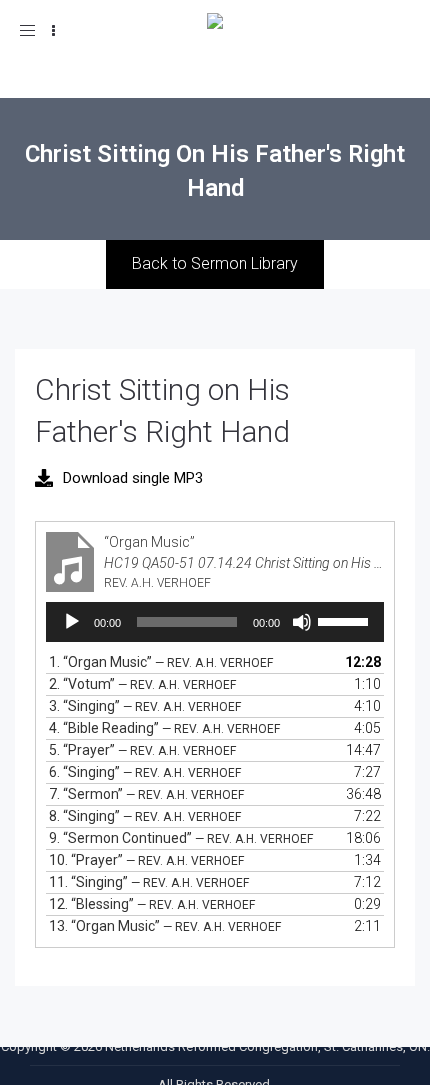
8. (145, 816)
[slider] (346, 620)
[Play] (72, 622)
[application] (215, 622)
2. (142, 684)
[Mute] (302, 622)
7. (146, 794)
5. (142, 750)
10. (146, 860)
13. (165, 926)
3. (145, 706)
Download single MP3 (133, 478)
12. (152, 904)
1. (161, 662)
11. (149, 882)
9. (181, 838)
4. (164, 728)
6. (145, 772)
